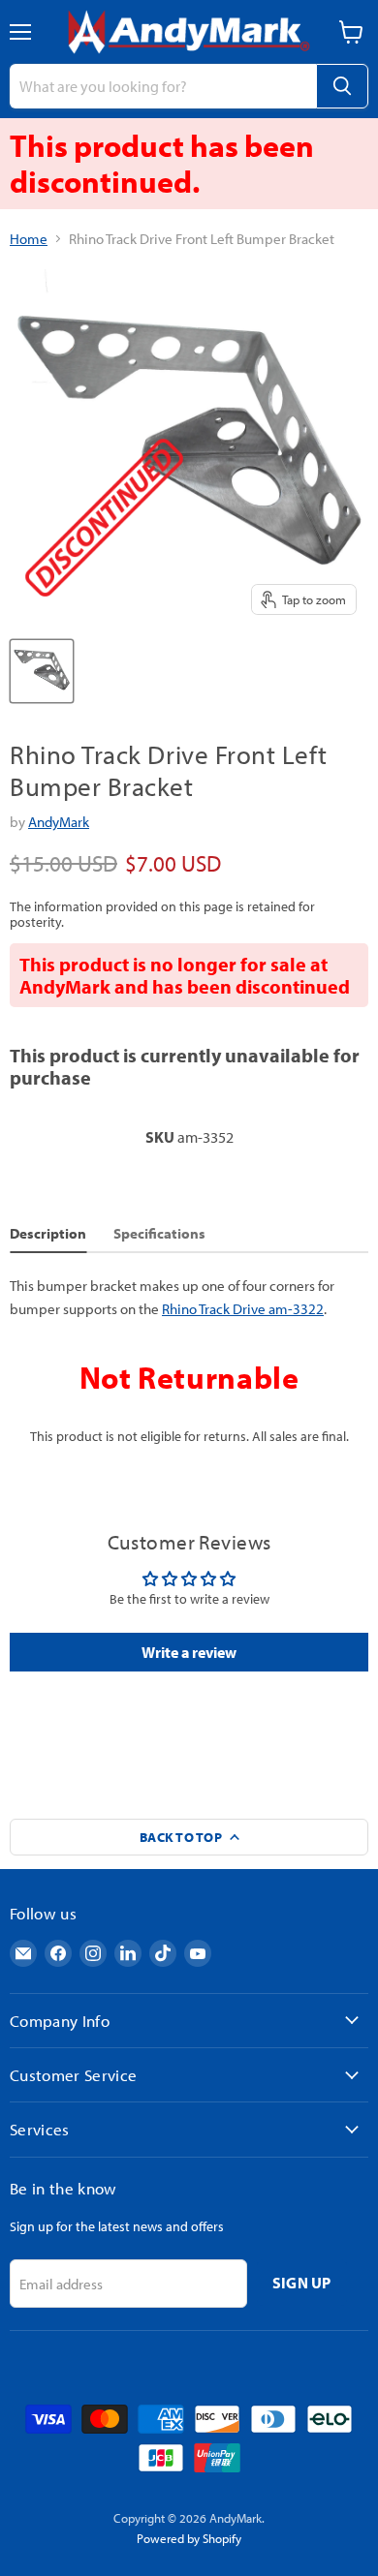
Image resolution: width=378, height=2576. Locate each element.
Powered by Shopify (189, 2538)
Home (29, 239)
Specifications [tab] (159, 1233)
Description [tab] (48, 1233)
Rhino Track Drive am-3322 (243, 1309)
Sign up (302, 2283)
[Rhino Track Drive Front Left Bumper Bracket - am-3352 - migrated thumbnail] (42, 671)
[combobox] (163, 86)
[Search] (342, 86)
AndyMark (59, 822)
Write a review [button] (189, 1652)
